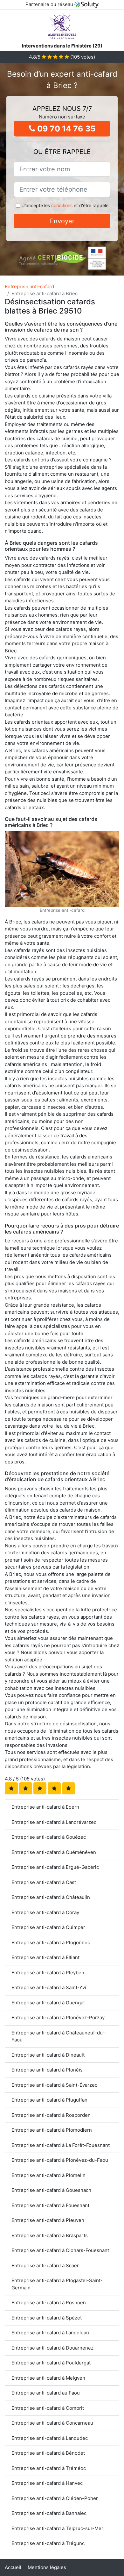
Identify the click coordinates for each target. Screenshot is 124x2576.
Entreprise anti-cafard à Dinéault (48, 2055)
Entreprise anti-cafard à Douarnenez (52, 2348)
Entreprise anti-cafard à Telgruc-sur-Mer (57, 2528)
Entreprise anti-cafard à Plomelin (48, 2175)
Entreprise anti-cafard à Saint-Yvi (49, 1987)
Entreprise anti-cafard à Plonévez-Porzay (58, 2018)
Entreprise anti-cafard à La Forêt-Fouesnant (61, 2145)
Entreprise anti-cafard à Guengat (48, 2003)
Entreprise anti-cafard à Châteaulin (51, 1897)
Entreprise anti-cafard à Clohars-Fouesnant (60, 2250)
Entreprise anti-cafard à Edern (45, 1807)
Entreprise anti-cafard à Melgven (48, 2378)
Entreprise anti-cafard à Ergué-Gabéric (55, 1867)
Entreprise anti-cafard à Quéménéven (54, 1852)
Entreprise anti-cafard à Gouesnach (51, 2190)
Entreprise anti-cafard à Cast (44, 1882)
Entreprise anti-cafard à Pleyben (48, 1973)
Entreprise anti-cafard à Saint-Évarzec (54, 2085)
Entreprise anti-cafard (29, 286)
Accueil (13, 2567)
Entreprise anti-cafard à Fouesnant (50, 2205)
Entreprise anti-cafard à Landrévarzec (54, 1822)
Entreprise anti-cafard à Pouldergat (51, 2363)
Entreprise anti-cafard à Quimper (48, 1927)
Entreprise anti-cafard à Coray (45, 1912)
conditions (62, 205)
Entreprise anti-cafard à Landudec (50, 2438)
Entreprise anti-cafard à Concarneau (52, 2423)
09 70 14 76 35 (65, 129)
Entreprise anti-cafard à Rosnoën (49, 2303)
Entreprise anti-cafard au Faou (46, 2393)
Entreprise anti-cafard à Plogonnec (51, 1942)
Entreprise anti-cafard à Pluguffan (49, 2100)
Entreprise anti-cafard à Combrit (48, 2408)
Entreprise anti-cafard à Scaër (45, 2265)
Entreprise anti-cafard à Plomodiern (52, 2130)
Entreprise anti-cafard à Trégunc (48, 2543)
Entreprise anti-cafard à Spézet (47, 2318)
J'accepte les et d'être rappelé (65, 205)
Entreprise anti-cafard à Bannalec (49, 2513)
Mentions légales (47, 2567)
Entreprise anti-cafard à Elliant (45, 1957)
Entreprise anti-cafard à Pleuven (48, 2220)
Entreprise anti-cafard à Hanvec (47, 2483)
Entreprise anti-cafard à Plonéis (47, 2070)
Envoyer (62, 221)
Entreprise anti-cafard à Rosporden (51, 2115)
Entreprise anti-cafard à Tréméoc (49, 2468)
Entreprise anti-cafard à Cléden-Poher (55, 2498)
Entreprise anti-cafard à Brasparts (50, 2235)
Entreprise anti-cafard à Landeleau (50, 2333)
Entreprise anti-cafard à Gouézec (49, 1837)
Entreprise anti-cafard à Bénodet (48, 2453)
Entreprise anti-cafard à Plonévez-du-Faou (60, 2160)
